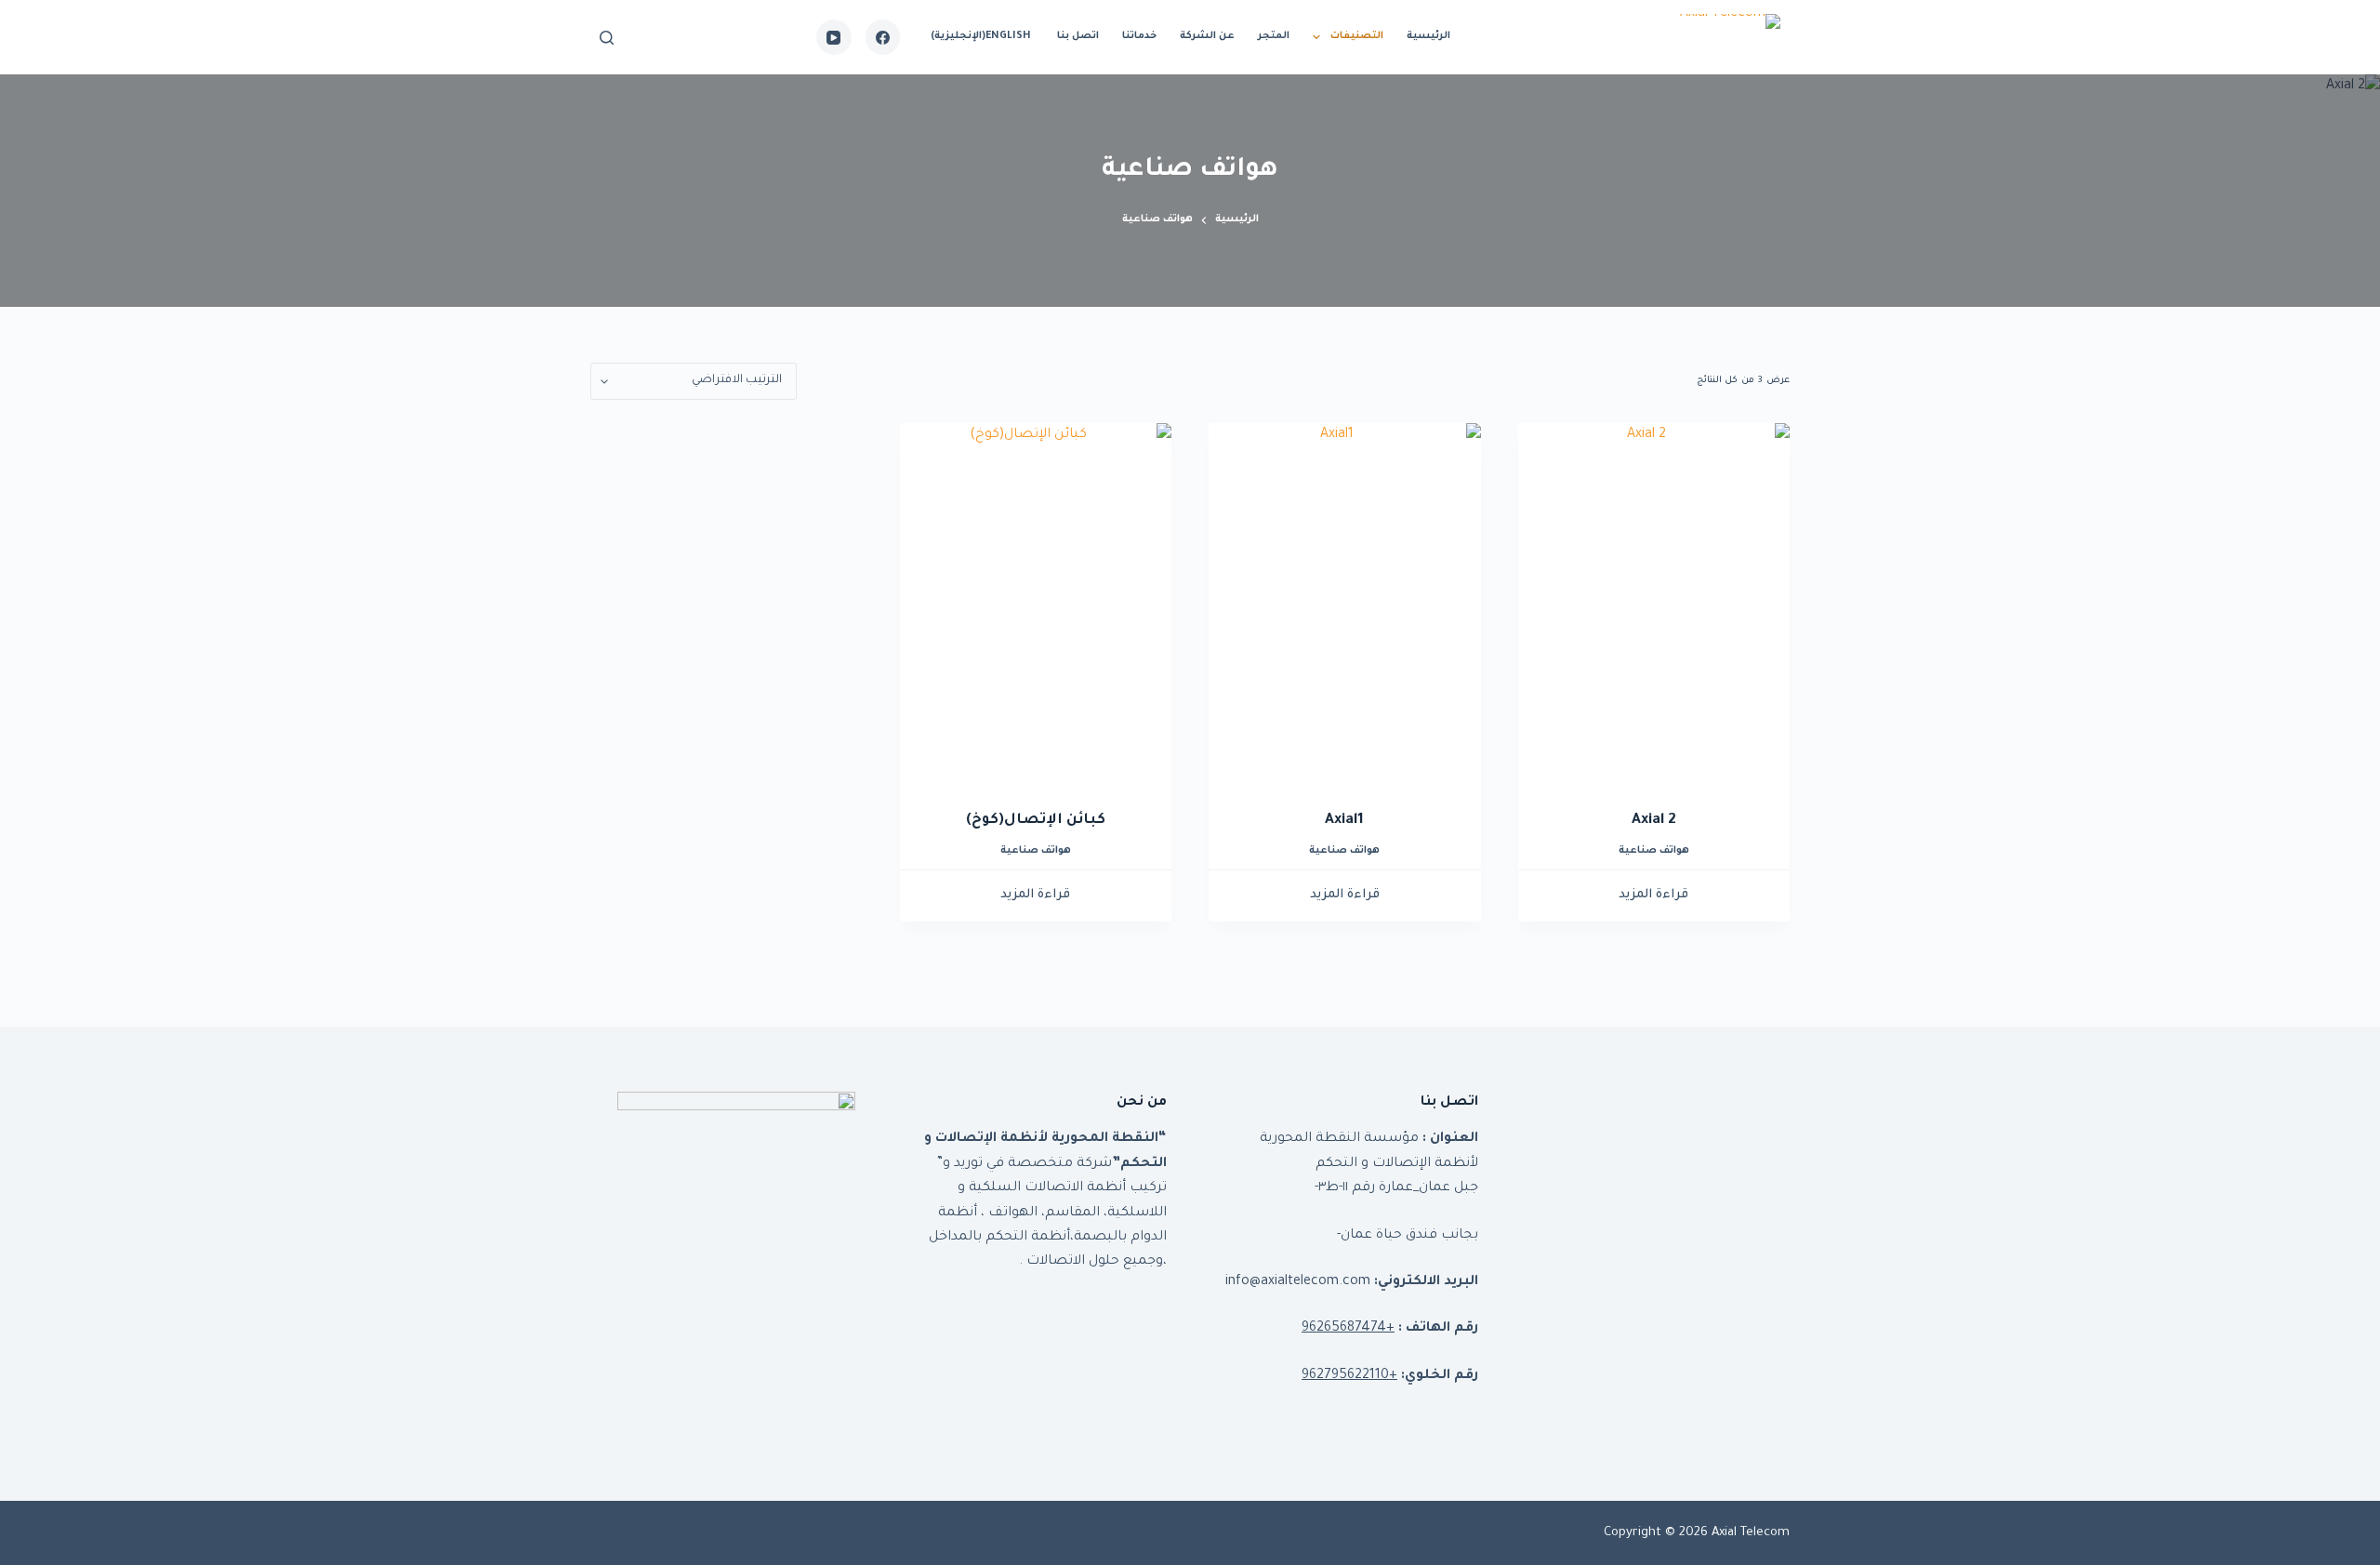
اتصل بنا (1078, 36)
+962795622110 (1349, 1376)
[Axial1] (1345, 604)
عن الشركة (1207, 36)
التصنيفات (1357, 36)
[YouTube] (834, 37)
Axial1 (1344, 821)
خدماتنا (1139, 36)
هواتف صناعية (1654, 851)
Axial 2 (1654, 821)
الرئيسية (1428, 36)
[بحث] (607, 38)
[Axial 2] (1654, 604)
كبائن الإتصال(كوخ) (1036, 821)
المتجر (1274, 36)
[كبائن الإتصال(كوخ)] (1036, 604)
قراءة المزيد (1653, 895)
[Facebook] (883, 37)
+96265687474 (1348, 1329)
